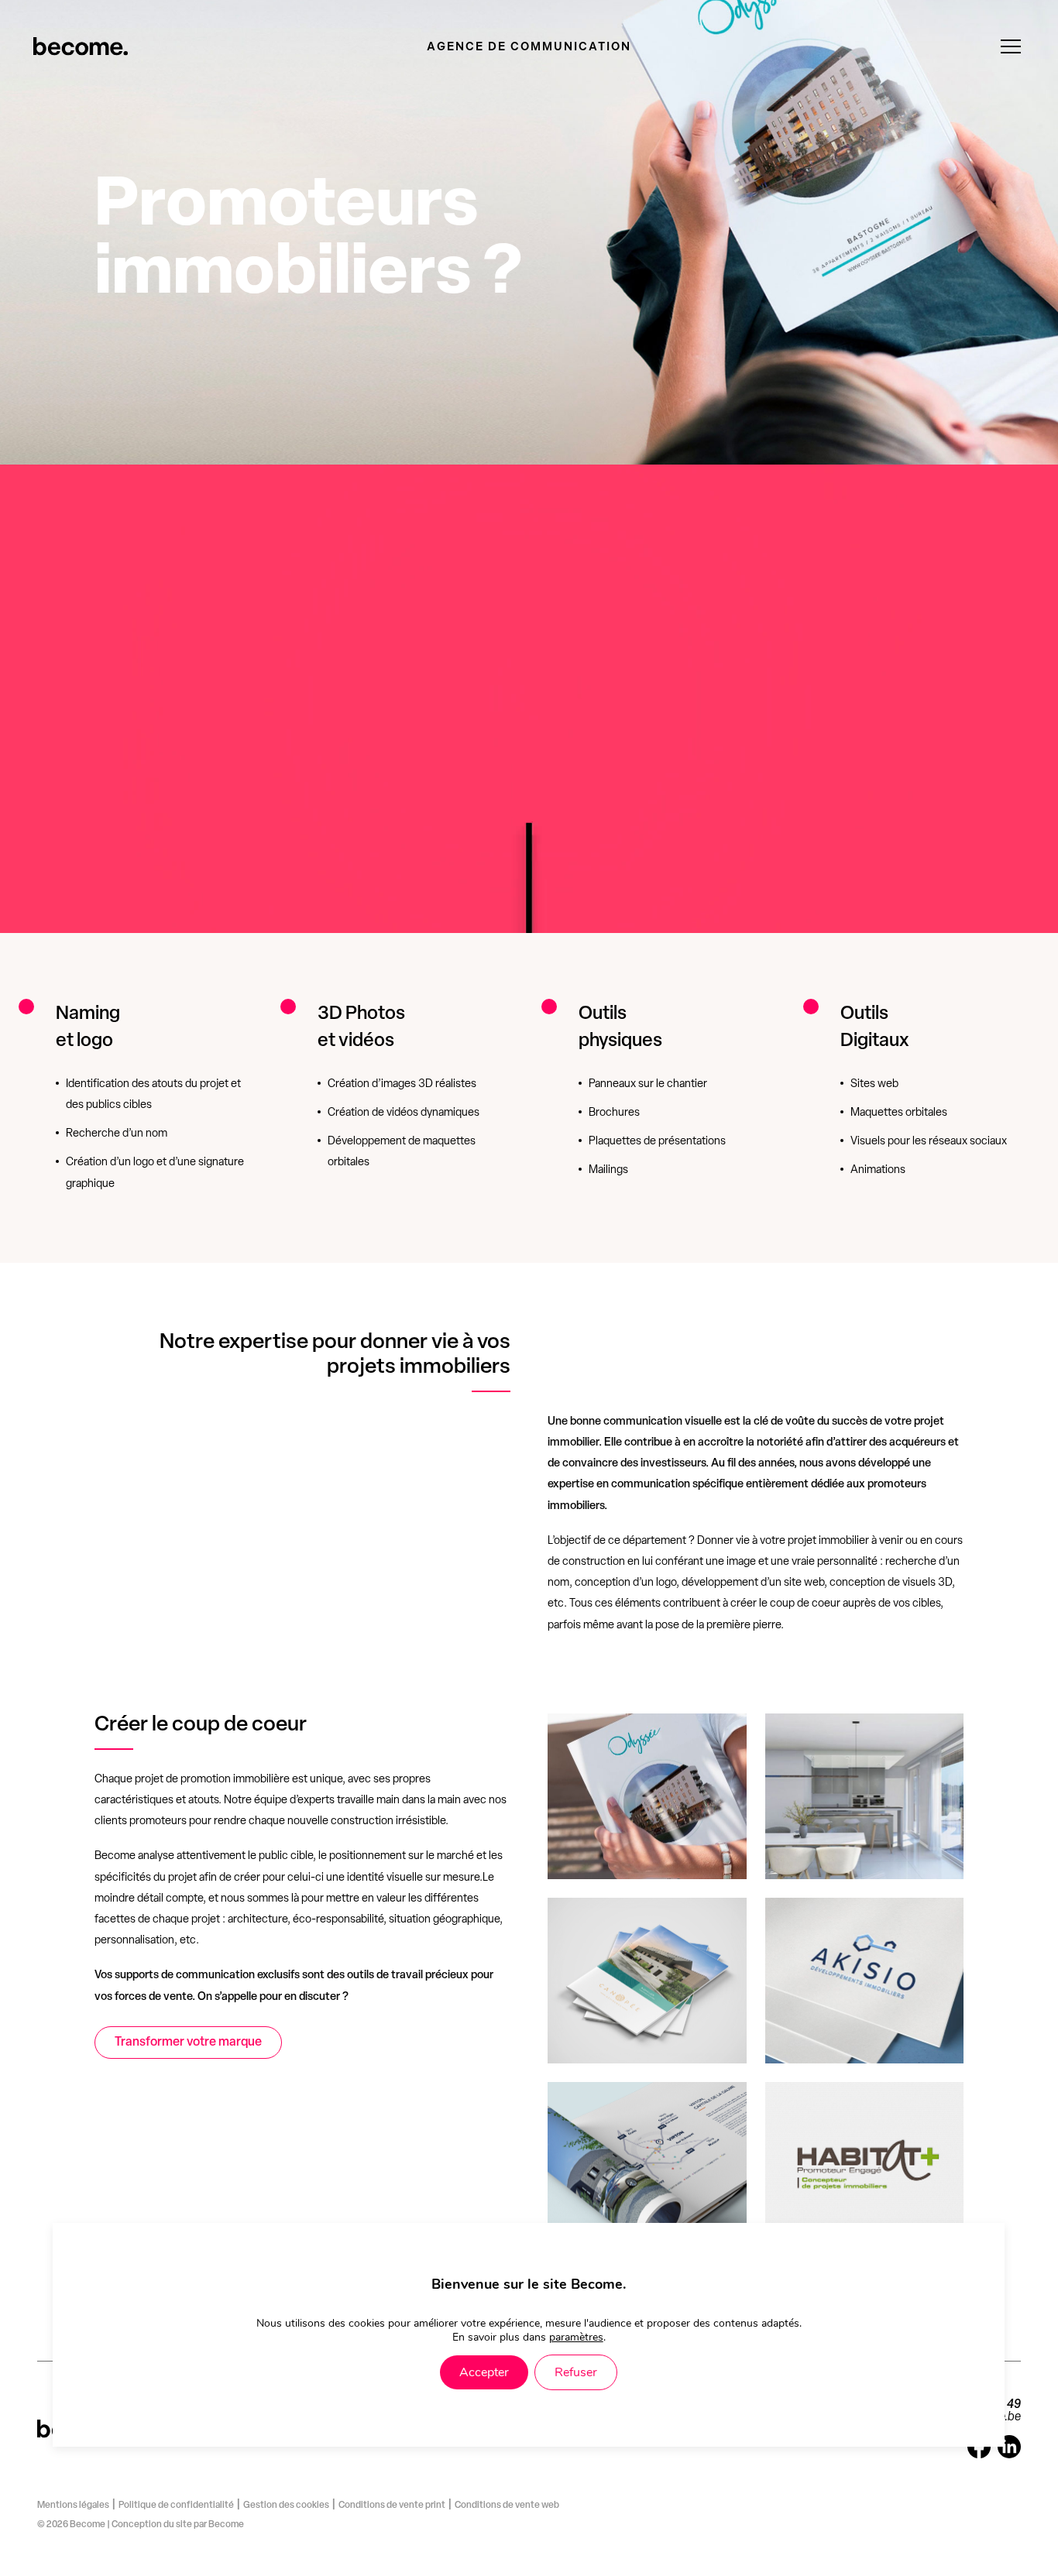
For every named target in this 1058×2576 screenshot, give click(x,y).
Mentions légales (73, 2506)
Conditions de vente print (392, 2506)
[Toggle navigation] (1011, 46)
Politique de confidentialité (176, 2506)
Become (226, 2525)
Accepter (484, 2373)
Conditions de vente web (507, 2506)
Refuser (576, 2373)
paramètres (576, 2338)
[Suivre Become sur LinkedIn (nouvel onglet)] (1009, 2455)
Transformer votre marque (188, 2043)
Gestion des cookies (286, 2506)
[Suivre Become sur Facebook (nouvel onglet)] (979, 2455)
